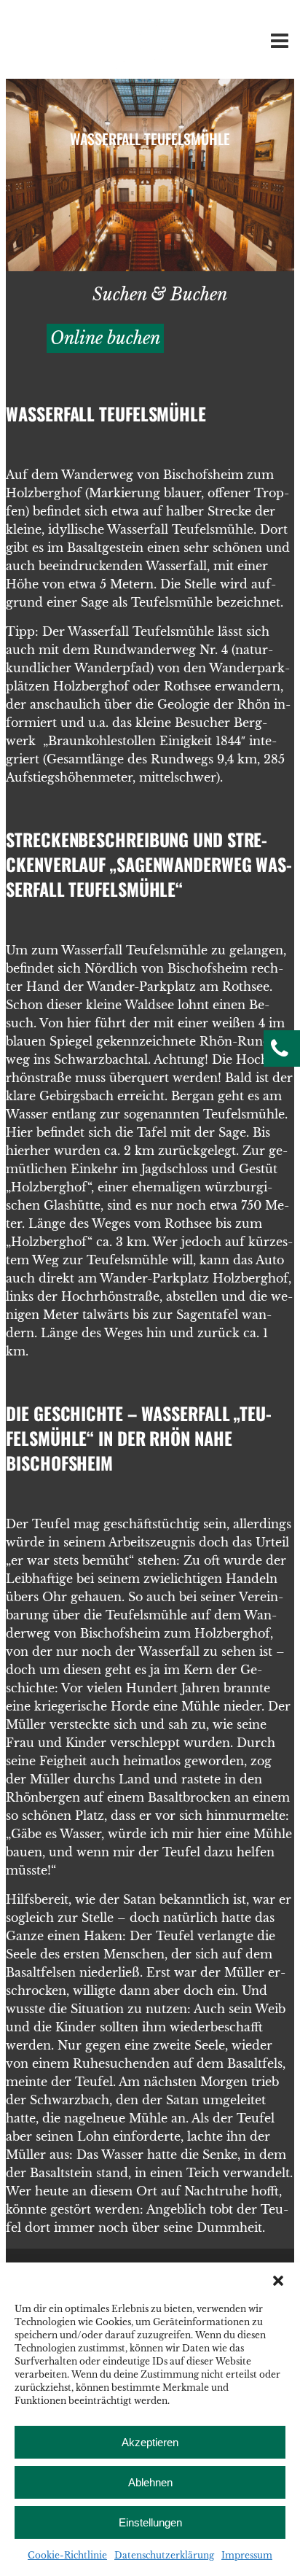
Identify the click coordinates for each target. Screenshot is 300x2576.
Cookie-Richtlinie (67, 2555)
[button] (278, 2281)
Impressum (247, 2555)
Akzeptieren (150, 2442)
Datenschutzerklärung (164, 2555)
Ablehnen (150, 2482)
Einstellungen (150, 2522)
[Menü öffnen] (277, 44)
